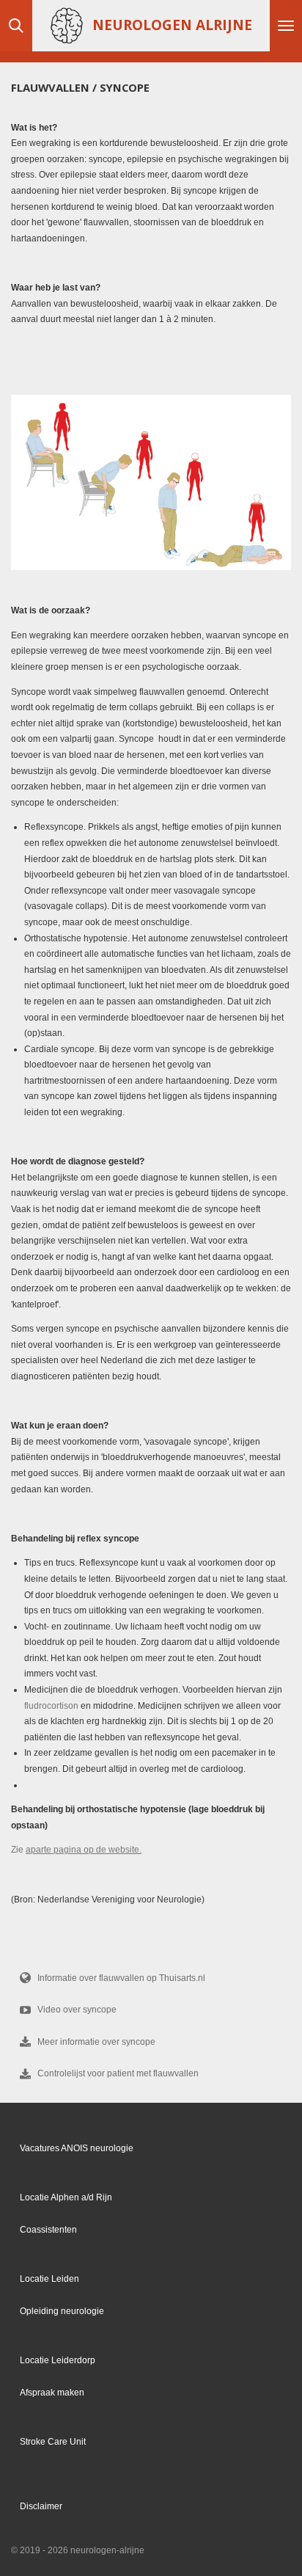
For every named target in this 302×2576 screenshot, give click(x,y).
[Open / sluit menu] (286, 26)
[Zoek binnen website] (16, 26)
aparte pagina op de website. (84, 1850)
